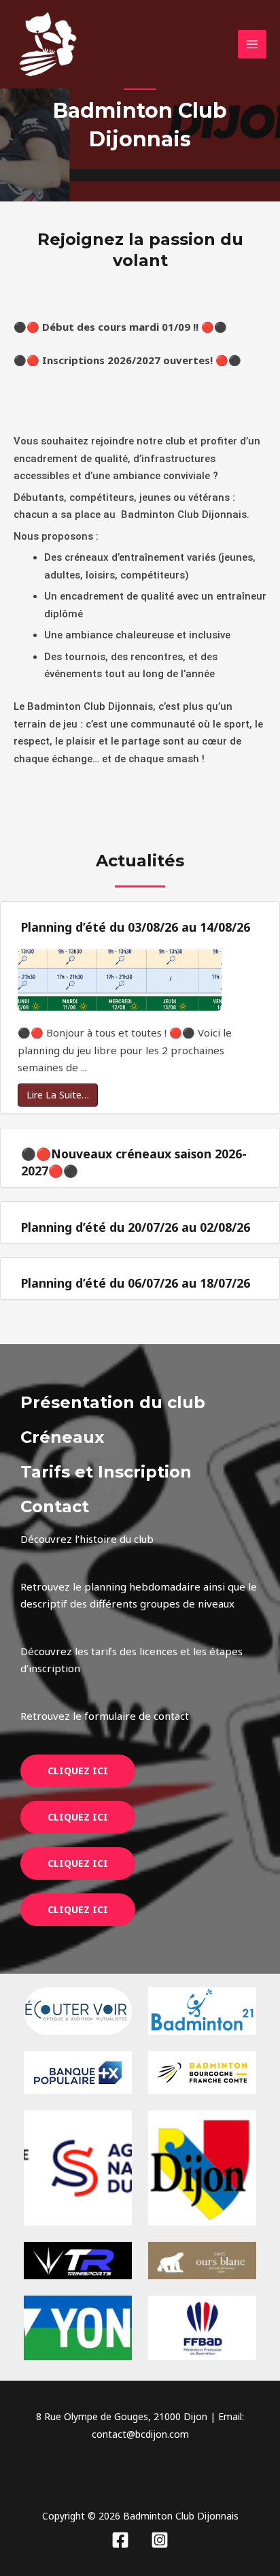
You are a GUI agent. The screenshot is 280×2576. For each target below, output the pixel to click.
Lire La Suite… (58, 1095)
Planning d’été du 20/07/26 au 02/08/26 (136, 1227)
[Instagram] (160, 2540)
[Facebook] (120, 2540)
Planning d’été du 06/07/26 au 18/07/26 (136, 1283)
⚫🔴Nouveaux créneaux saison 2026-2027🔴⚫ (134, 1162)
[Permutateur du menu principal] (252, 45)
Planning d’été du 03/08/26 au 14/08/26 (136, 927)
